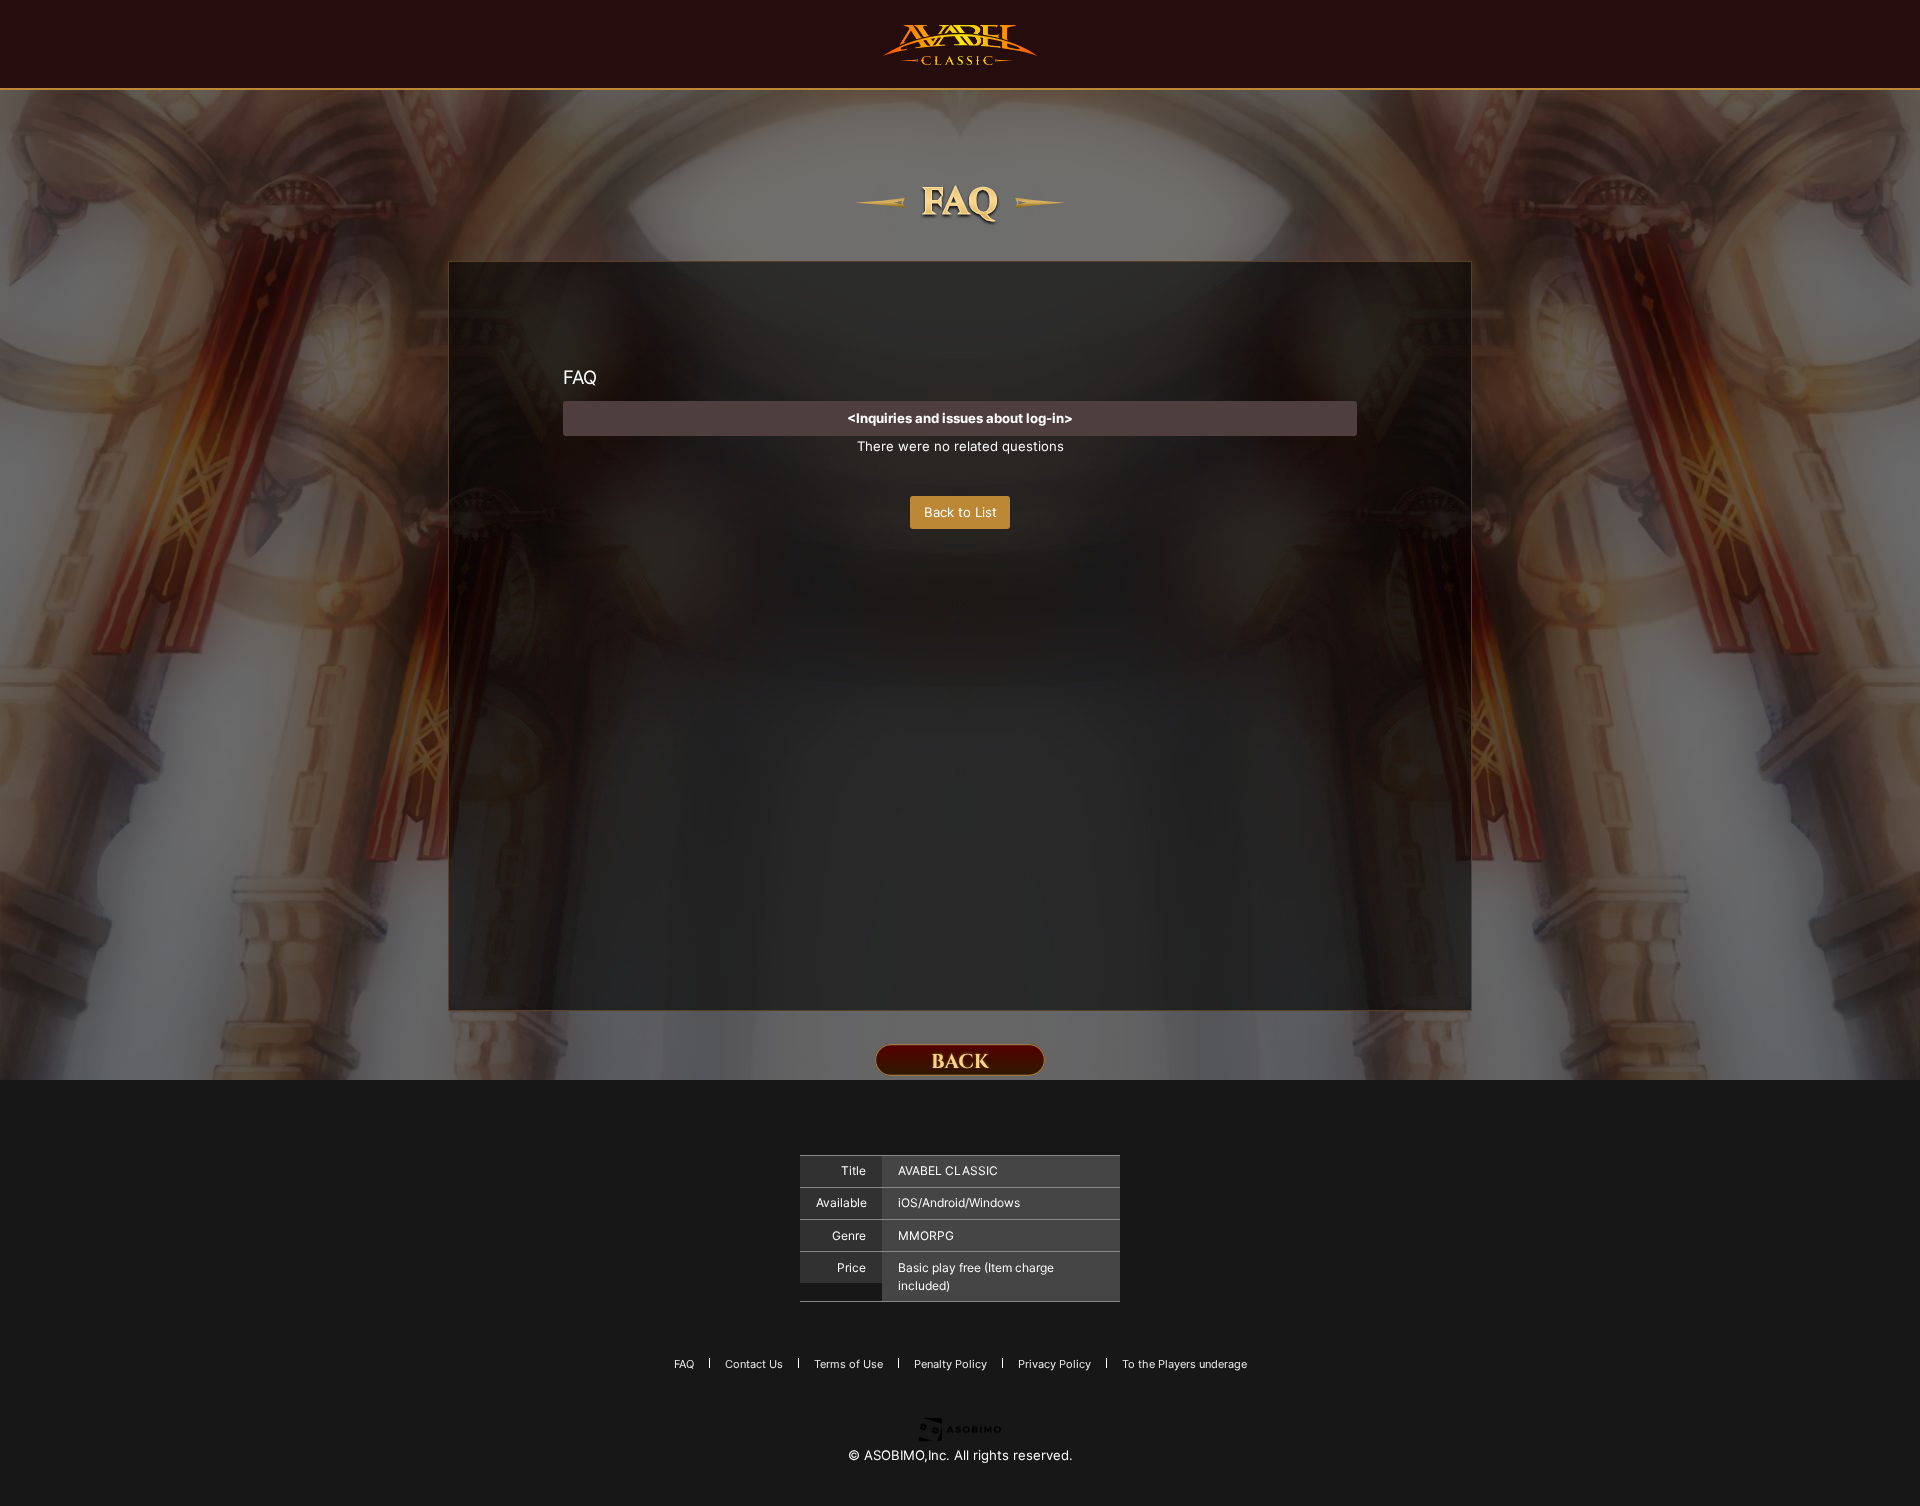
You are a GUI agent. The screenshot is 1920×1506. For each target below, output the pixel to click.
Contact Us (754, 1364)
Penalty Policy (950, 1364)
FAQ (684, 1364)
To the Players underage (1184, 1364)
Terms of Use (848, 1364)
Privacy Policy (1054, 1364)
